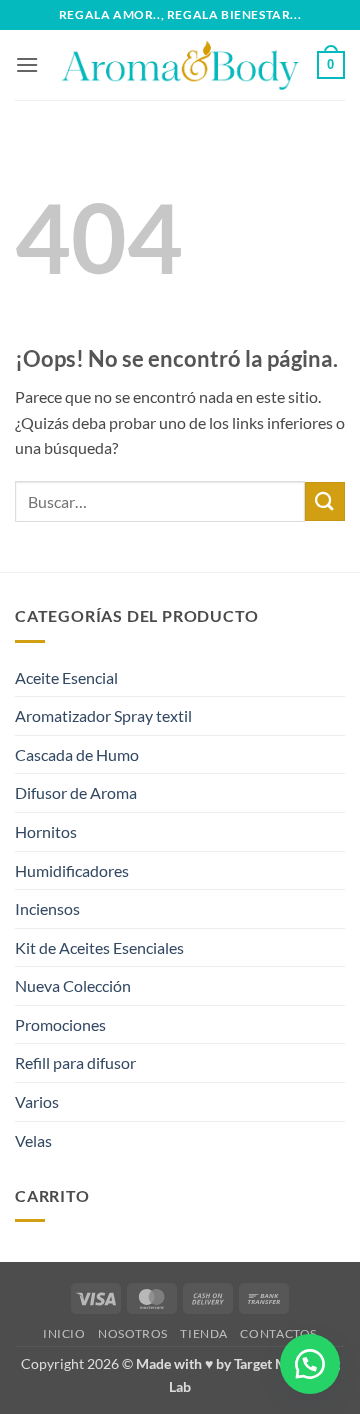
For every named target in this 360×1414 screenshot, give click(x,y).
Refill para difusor (75, 1062)
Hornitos (46, 831)
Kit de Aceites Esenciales (99, 947)
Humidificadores (72, 870)
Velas (33, 1140)
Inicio (64, 1333)
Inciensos (47, 908)
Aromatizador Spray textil (103, 715)
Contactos (278, 1333)
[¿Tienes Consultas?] (310, 1364)
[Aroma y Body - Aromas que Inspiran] (180, 65)
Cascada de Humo (77, 754)
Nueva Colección (73, 985)
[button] (27, 64)
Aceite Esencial (66, 677)
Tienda (204, 1333)
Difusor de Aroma (76, 792)
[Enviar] (325, 501)
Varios (37, 1101)
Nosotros (133, 1333)
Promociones (60, 1024)
